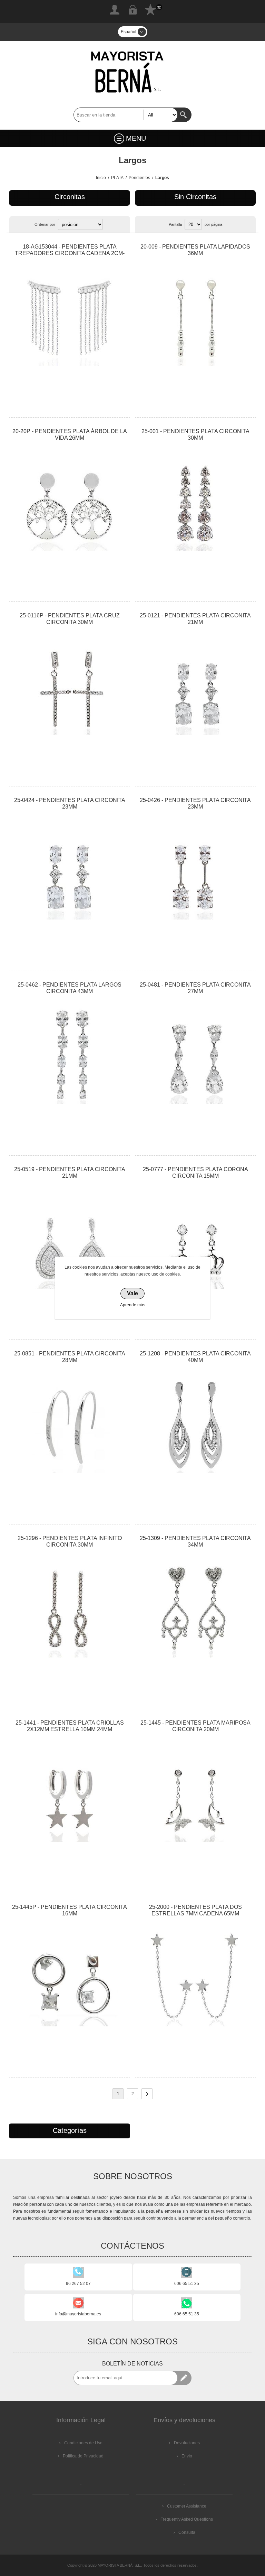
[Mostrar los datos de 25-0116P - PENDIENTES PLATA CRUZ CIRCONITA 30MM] (69, 687)
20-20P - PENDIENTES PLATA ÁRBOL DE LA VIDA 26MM (70, 435)
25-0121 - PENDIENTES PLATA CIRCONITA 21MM (195, 619)
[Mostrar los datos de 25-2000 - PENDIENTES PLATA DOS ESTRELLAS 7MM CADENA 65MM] (195, 1978)
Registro (115, 10)
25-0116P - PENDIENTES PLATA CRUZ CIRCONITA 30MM (70, 619)
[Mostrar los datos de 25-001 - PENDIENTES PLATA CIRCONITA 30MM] (195, 502)
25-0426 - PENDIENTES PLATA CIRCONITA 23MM (195, 803)
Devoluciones (187, 2443)
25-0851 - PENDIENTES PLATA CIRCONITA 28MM (70, 1357)
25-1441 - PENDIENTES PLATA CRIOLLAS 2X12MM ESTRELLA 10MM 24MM (70, 1726)
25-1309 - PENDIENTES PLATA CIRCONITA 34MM (195, 1541)
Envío (187, 2456)
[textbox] (126, 115)
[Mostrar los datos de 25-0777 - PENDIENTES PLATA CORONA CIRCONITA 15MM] (195, 1240)
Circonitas (70, 197)
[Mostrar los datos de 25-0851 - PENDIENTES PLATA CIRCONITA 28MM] (69, 1425)
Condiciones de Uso (83, 2443)
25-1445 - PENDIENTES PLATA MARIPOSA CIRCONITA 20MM (195, 1726)
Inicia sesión (132, 10)
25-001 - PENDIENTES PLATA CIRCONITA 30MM (195, 435)
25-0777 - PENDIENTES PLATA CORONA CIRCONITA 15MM (195, 1173)
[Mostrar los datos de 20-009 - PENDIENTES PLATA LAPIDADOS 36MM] (195, 318)
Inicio (101, 178)
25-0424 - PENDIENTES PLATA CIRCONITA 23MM (70, 803)
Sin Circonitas (195, 197)
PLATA (117, 178)
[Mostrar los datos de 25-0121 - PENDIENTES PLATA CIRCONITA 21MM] (195, 687)
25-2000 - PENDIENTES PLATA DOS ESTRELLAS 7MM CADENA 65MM (195, 1910)
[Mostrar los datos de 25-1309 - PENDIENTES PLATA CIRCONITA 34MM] (195, 1609)
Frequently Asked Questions (187, 2519)
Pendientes (139, 178)
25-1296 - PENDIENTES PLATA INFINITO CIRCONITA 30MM (70, 1541)
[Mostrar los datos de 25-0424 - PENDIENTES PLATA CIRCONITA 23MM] (69, 871)
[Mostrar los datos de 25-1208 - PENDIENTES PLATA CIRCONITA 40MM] (195, 1425)
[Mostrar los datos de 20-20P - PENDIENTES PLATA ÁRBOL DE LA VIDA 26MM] (69, 502)
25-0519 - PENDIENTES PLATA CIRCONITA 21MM (70, 1173)
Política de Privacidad (83, 2456)
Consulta (187, 2532)
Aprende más (133, 1305)
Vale (132, 1293)
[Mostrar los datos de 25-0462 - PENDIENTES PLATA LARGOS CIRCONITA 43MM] (69, 1056)
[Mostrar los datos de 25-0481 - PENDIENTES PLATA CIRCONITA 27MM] (195, 1056)
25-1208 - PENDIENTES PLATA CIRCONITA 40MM (195, 1357)
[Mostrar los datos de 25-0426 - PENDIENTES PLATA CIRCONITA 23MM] (195, 871)
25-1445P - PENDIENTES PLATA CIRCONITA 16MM (70, 1910)
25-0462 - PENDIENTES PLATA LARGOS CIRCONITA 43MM (70, 988)
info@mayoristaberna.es (78, 2314)
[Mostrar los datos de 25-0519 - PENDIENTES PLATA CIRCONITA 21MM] (69, 1240)
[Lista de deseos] (150, 10)
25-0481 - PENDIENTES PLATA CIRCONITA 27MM (195, 988)
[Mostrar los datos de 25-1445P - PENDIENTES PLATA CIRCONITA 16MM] (69, 1978)
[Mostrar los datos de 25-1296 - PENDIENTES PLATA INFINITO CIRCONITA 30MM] (69, 1609)
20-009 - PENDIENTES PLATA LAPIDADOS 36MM (195, 250)
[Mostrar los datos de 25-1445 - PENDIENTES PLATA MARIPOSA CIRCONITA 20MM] (195, 1794)
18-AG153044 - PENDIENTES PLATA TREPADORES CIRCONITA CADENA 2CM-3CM (70, 253)
